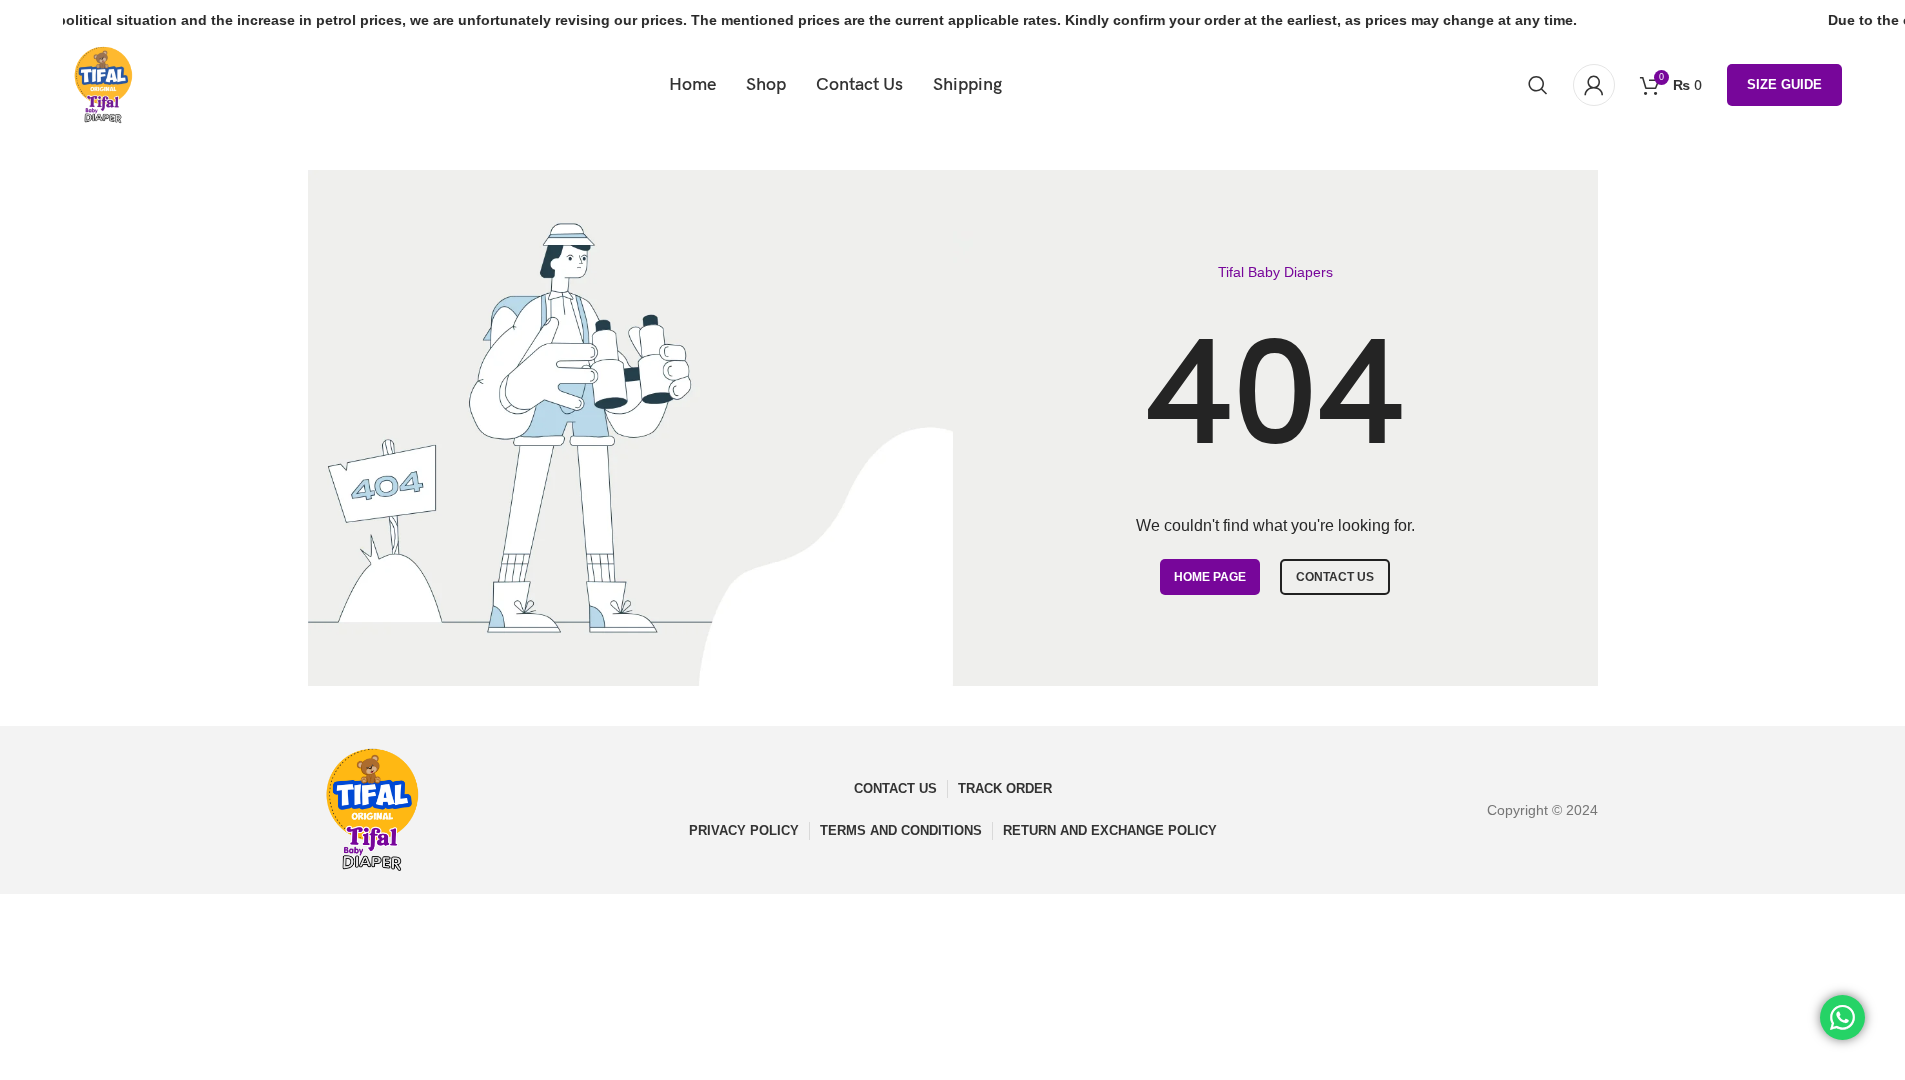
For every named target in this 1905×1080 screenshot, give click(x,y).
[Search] (1538, 85)
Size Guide (1784, 84)
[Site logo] (103, 84)
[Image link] (372, 809)
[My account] (1594, 85)
